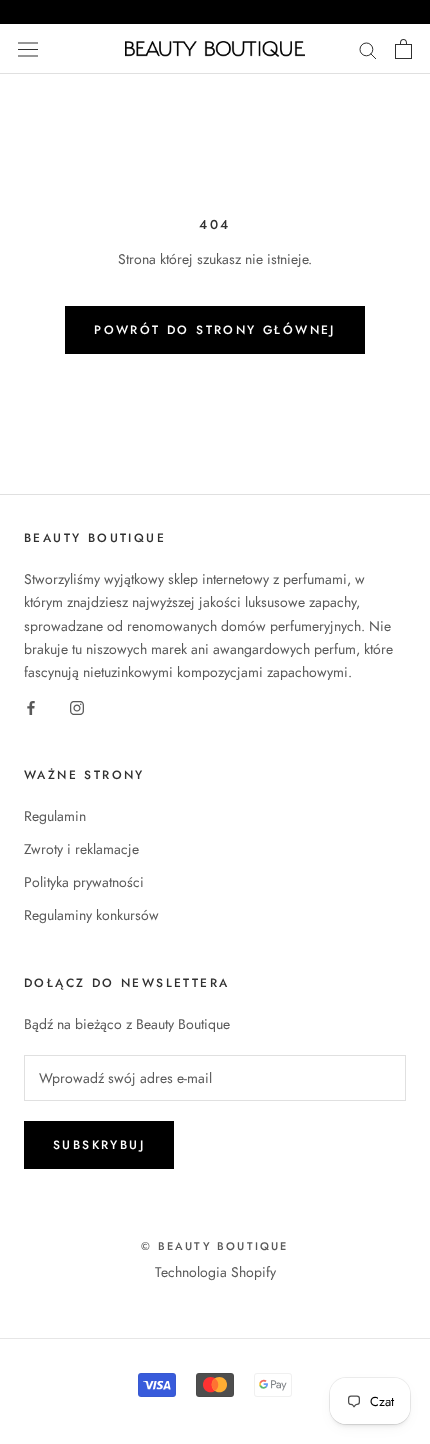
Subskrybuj (99, 1145)
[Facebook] (31, 706)
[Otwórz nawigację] (28, 49)
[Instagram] (77, 706)
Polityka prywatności (84, 882)
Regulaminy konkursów (91, 915)
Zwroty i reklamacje (81, 849)
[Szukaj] (368, 48)
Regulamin (55, 816)
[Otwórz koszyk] (403, 49)
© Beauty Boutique (214, 1246)
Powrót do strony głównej (215, 330)
